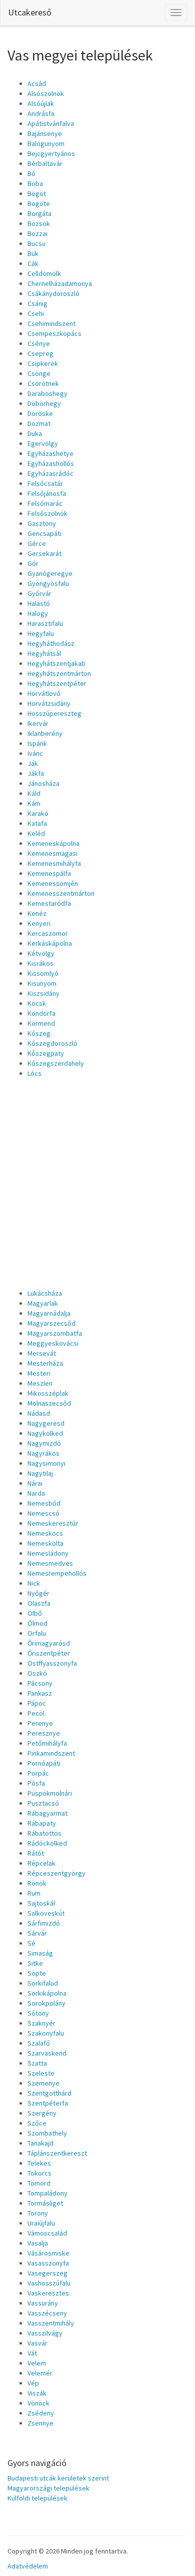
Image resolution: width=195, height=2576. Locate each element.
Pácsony (40, 1683)
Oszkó (37, 1673)
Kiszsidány (43, 993)
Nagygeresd (46, 1423)
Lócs (34, 1073)
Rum (34, 1893)
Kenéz (37, 913)
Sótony (38, 2013)
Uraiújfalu (41, 2223)
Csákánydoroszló (53, 293)
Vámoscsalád (47, 2233)
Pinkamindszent (51, 1753)
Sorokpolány (46, 2003)
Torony (38, 2213)
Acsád (37, 83)
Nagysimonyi (46, 1463)
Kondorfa (41, 1013)
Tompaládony (47, 2193)
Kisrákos (40, 963)
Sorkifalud (43, 1983)
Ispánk (37, 743)
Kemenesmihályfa (54, 863)
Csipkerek (43, 363)
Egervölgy (43, 443)
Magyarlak (43, 1303)
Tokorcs (39, 2173)
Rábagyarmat (47, 1813)
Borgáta (39, 213)
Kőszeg (39, 1033)
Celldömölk (44, 273)
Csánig (37, 303)
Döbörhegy (44, 403)
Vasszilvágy (45, 2333)
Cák (33, 263)
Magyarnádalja (49, 1313)
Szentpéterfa (48, 2103)
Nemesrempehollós (57, 1573)
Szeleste (41, 2073)
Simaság (40, 1953)
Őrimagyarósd (49, 1643)
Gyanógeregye (50, 573)
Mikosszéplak (48, 1393)
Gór (33, 563)
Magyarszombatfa (55, 1333)
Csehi (36, 313)
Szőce (37, 2123)
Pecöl (36, 1713)
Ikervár (38, 723)
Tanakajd (40, 2143)
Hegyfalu (41, 633)
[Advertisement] (97, 1181)
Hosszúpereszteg (54, 713)
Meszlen (40, 1383)
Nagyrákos (43, 1453)
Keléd (36, 833)
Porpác (38, 1773)
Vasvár (37, 2343)
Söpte (37, 1973)
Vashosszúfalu (49, 2283)
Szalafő (39, 2043)
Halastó (39, 603)
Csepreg (40, 353)
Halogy (38, 613)
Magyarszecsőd (51, 1323)
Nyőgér (38, 1593)
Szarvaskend (47, 2053)
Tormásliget (45, 2203)
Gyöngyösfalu (48, 583)
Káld (34, 793)
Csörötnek (43, 383)
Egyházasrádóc (50, 473)
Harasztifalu (45, 623)
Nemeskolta (45, 1543)
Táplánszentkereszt (57, 2153)
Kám (34, 803)
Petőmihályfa (47, 1743)
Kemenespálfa (49, 873)
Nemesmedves (50, 1563)
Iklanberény (45, 733)
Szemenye (43, 2083)
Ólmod (37, 1623)
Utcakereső (30, 12)
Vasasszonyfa (48, 2263)
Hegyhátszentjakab (56, 663)
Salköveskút (46, 1913)
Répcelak (41, 1863)
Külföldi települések (37, 2498)
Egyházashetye (50, 453)
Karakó (38, 813)
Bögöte (39, 203)
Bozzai (37, 233)
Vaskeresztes (48, 2293)
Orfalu (37, 1633)
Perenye (40, 1723)
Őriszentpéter (49, 1653)
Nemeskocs (45, 1533)
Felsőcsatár (45, 483)
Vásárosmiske (48, 2253)
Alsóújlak (41, 103)
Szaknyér (41, 2023)
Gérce (37, 543)
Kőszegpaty (46, 1053)
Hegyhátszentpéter (57, 683)
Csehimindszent (51, 323)
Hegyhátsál (44, 653)
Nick (34, 1583)
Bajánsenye (45, 133)
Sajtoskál (41, 1903)
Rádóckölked (47, 1843)
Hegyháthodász (51, 643)
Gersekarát (44, 553)
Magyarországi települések (48, 2488)
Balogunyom (46, 143)
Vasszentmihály (51, 2323)
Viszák (37, 2393)
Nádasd (39, 1413)
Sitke (35, 1963)
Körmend (41, 1023)
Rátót (36, 1853)
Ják (33, 763)
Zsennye (40, 2423)
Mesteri (39, 1373)
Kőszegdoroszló (52, 1043)
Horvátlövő (44, 693)
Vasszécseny (47, 2313)
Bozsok (39, 223)
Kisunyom (42, 983)
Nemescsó (43, 1513)
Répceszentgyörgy (56, 1873)
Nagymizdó (44, 1443)
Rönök (37, 1883)
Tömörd (39, 2183)
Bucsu (36, 243)
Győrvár (39, 593)
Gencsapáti (44, 533)
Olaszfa (39, 1603)
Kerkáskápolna (50, 943)
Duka (35, 433)
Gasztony (42, 523)
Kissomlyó (43, 973)
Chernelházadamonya (60, 283)
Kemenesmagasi (52, 853)
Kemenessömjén (53, 883)
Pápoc (37, 1703)
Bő (31, 173)
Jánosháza (43, 783)
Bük (33, 253)
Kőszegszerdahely (56, 1063)
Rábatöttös (44, 1833)
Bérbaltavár (45, 163)
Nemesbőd (44, 1503)
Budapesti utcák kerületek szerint (58, 2478)
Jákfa (36, 773)
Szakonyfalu (46, 2033)
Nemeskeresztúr (53, 1523)
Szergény (42, 2113)
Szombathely (47, 2133)
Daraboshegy (47, 393)
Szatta (37, 2063)
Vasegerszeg (47, 2273)
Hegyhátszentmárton (59, 673)
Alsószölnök (46, 93)
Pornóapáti (44, 1763)
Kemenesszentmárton (61, 893)
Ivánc (35, 753)
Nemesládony (48, 1553)
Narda (36, 1493)
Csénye (39, 343)
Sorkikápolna (47, 1993)
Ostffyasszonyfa (52, 1663)
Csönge (39, 373)
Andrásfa (41, 113)
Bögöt (37, 193)
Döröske (40, 413)
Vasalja (38, 2243)
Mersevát (42, 1353)
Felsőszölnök (47, 513)
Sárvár (37, 1933)
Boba (35, 183)
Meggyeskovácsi (53, 1343)
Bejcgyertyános (51, 153)
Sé (31, 1943)
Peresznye (44, 1733)
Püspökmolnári (50, 1793)
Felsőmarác (45, 503)
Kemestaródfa (49, 903)
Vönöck (38, 2403)
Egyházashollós (51, 463)
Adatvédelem (28, 2566)
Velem (37, 2363)
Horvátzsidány (49, 703)
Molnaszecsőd (49, 1403)
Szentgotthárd (49, 2093)
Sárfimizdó (44, 1923)
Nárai (35, 1483)
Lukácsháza (45, 1293)
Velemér (40, 2373)
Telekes (39, 2163)
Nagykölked (45, 1433)
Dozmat (39, 423)
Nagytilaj (40, 1473)
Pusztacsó (43, 1803)
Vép (33, 2383)
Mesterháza (45, 1363)
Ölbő (35, 1613)
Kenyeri (39, 923)
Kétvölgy (41, 953)
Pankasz (40, 1693)
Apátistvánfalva (51, 123)
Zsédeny (41, 2413)
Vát (32, 2353)
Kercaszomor (48, 933)
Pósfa (36, 1783)
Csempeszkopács (54, 333)
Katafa (37, 823)
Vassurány (43, 2303)
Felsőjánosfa (47, 493)
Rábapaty (42, 1823)
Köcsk (37, 1003)
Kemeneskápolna (53, 843)
